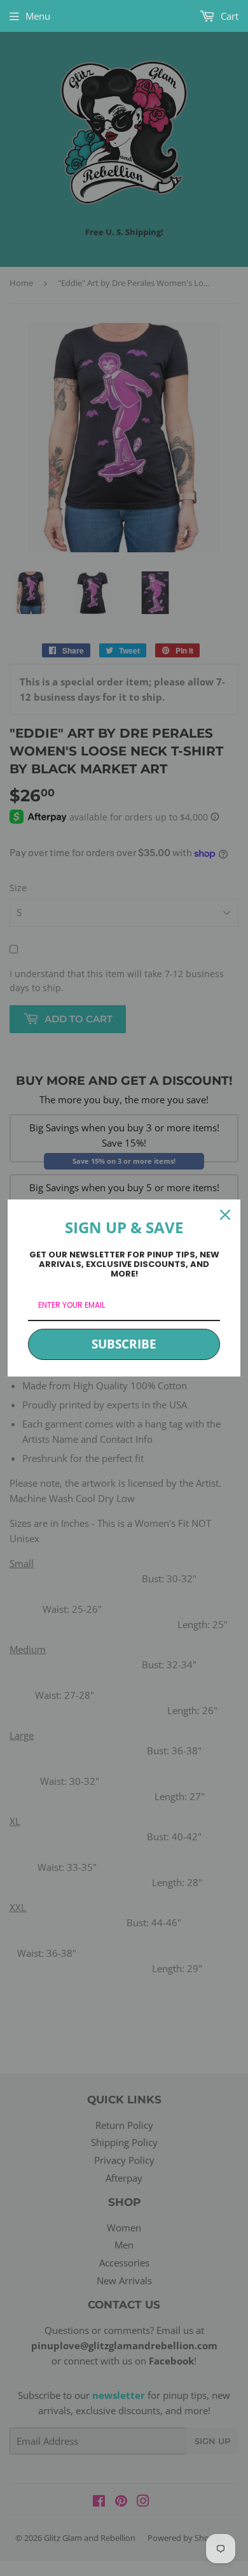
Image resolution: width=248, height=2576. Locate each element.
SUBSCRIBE (124, 1344)
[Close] (225, 1215)
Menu (38, 16)
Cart (228, 16)
